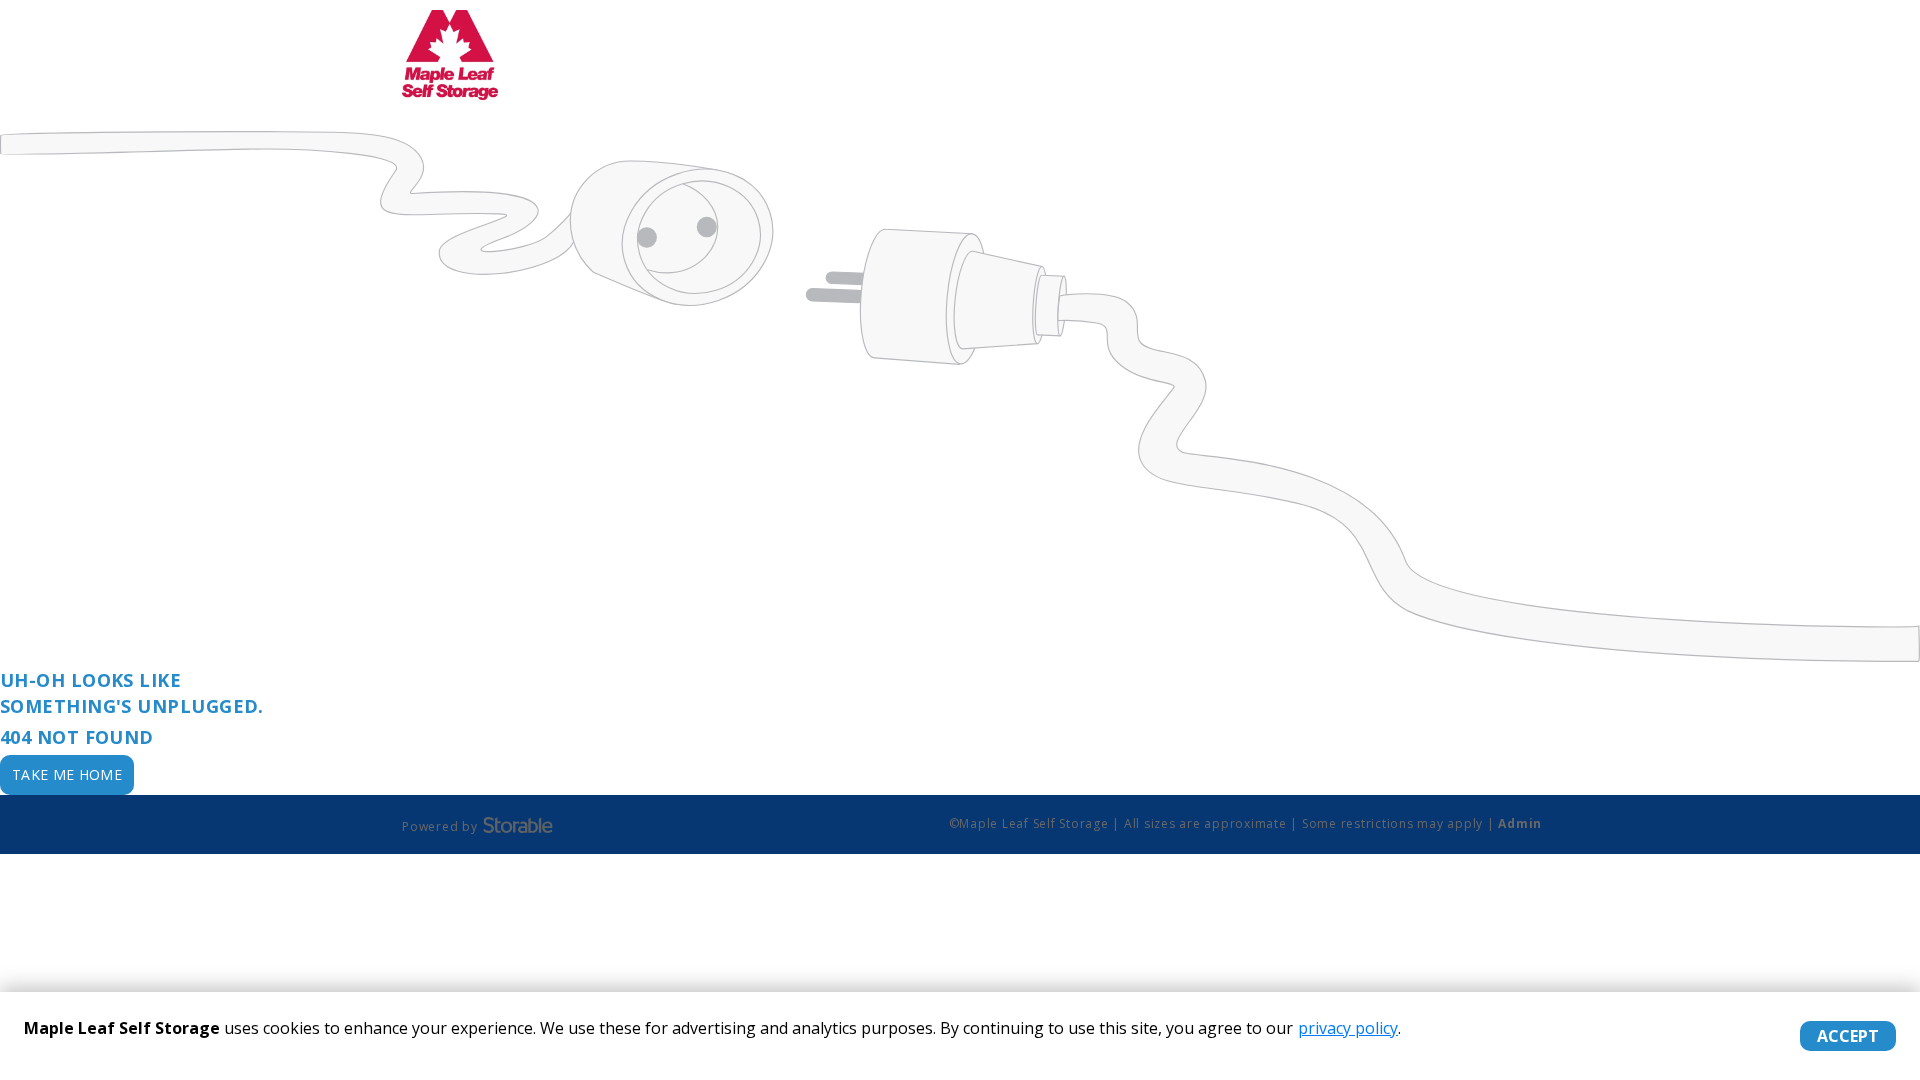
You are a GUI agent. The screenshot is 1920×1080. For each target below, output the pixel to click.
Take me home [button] (67, 774)
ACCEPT (1848, 1036)
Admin (1520, 823)
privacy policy (1348, 1028)
